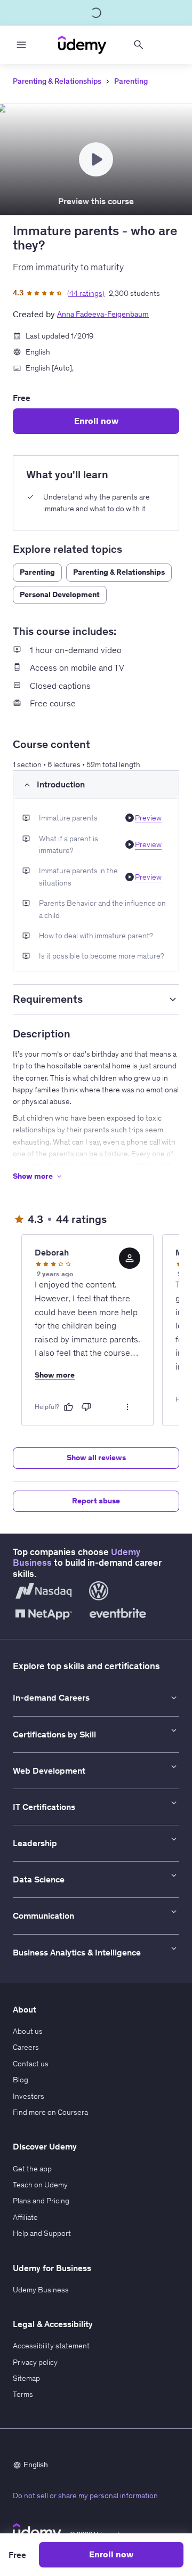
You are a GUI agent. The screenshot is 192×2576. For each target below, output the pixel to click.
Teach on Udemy (40, 2185)
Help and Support (42, 2233)
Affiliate (25, 2217)
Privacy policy (35, 2362)
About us (28, 2031)
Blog (21, 2080)
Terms (23, 2394)
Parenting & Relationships (57, 81)
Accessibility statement (51, 2346)
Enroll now (96, 421)
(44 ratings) (86, 293)
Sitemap (26, 2378)
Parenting (131, 81)
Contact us (31, 2064)
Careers (26, 2047)
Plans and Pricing (41, 2201)
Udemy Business (41, 2290)
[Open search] (139, 45)
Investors (29, 2096)
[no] (86, 1407)
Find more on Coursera (50, 2112)
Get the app (32, 2169)
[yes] (68, 1407)
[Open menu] (21, 45)
